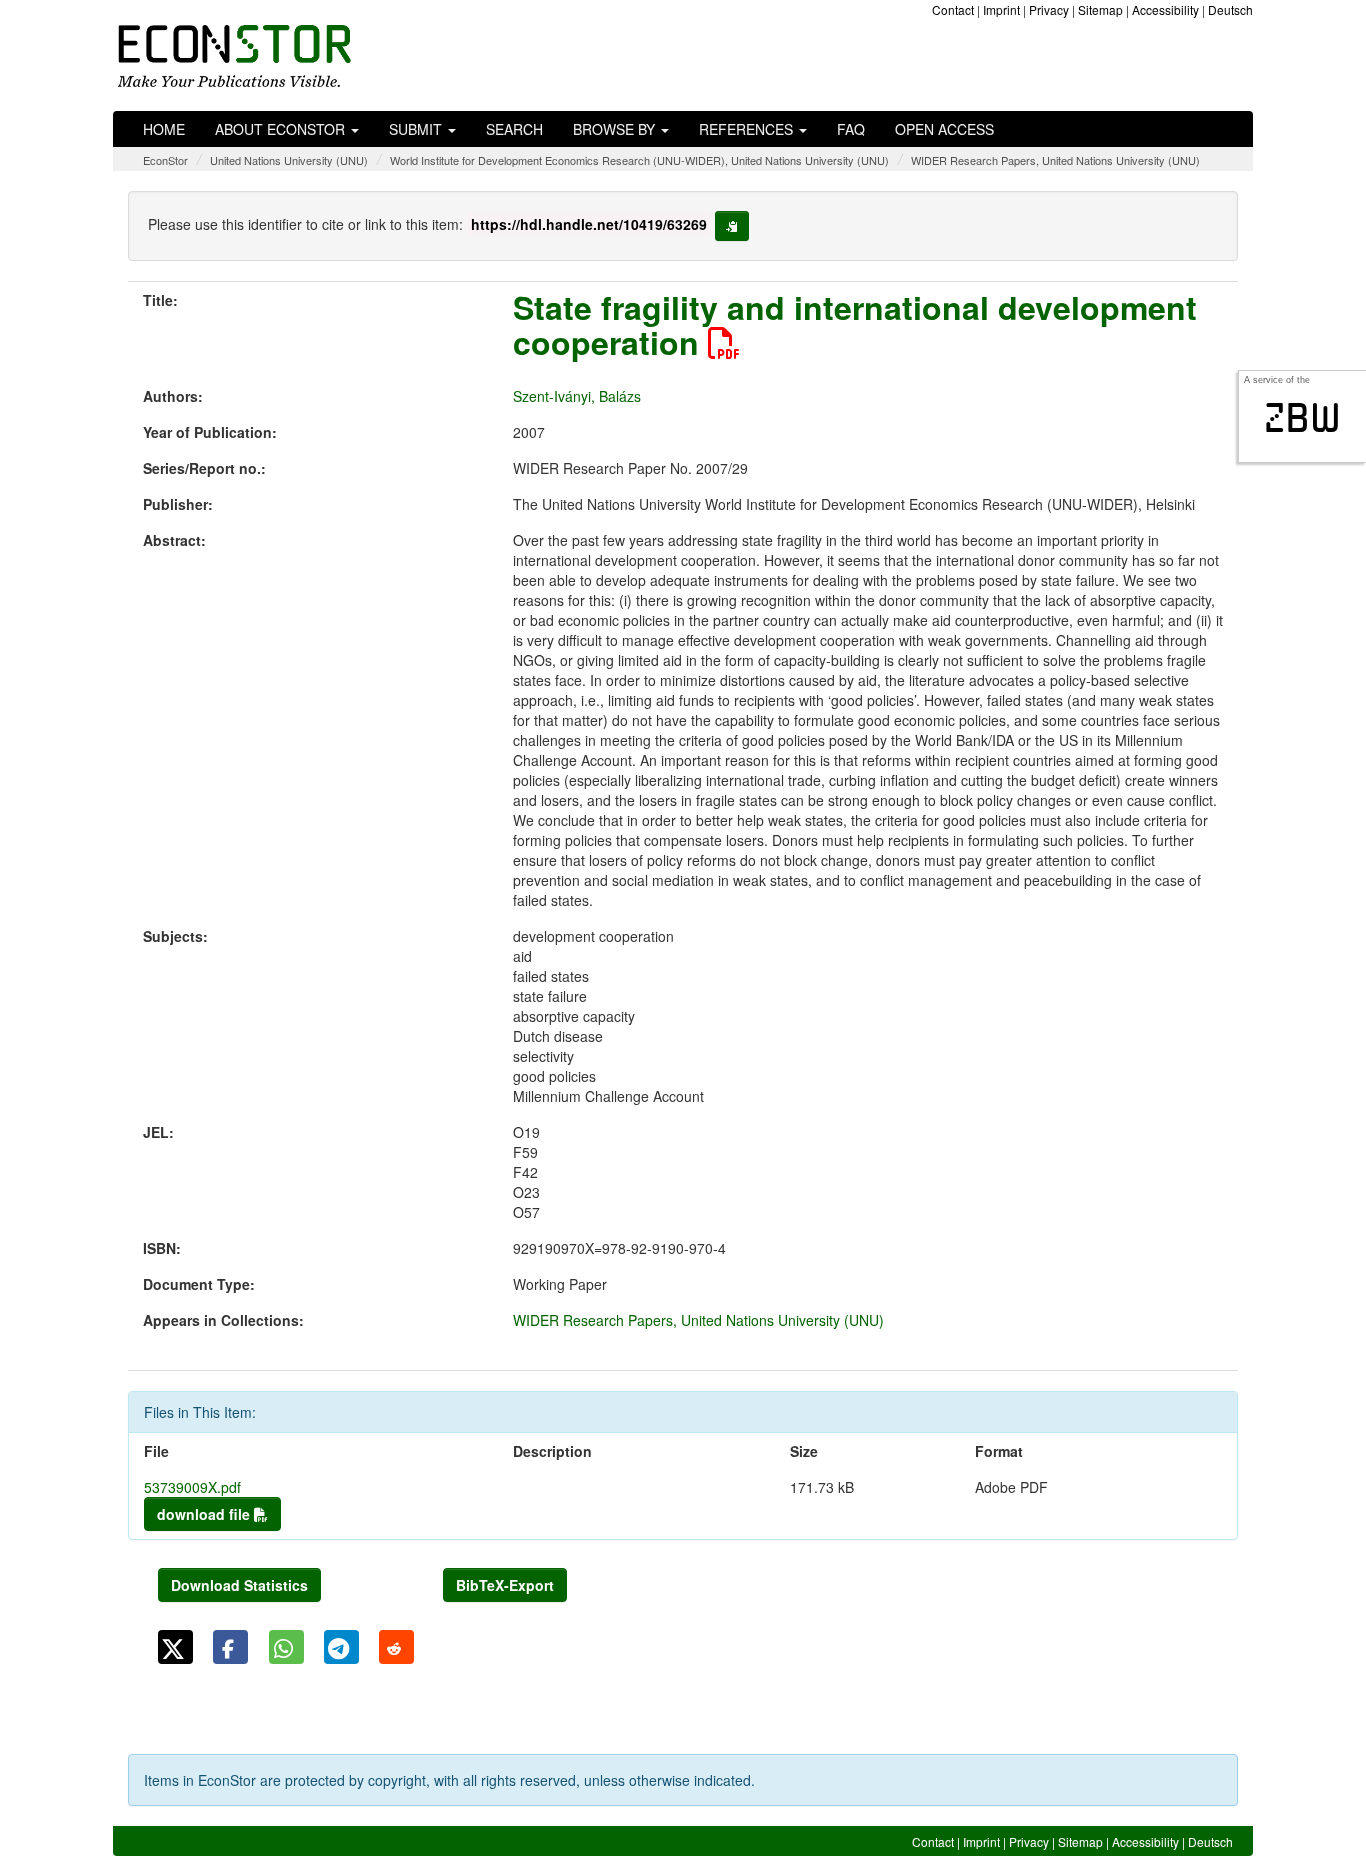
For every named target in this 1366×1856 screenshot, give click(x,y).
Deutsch (1230, 9)
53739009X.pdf (192, 1487)
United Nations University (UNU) (289, 160)
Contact (953, 9)
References (748, 129)
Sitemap (1100, 9)
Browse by (616, 129)
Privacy (1049, 9)
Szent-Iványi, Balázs (577, 396)
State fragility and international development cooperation (855, 324)
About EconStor (282, 129)
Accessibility (1165, 9)
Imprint (1001, 9)
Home (164, 129)
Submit (417, 129)
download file (205, 1514)
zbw (1302, 418)
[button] (175, 1647)
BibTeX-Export (505, 1585)
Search (514, 129)
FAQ (851, 129)
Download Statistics (239, 1585)
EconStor (165, 160)
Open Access (944, 129)
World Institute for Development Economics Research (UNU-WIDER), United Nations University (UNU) (639, 160)
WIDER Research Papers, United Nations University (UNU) (1055, 160)
